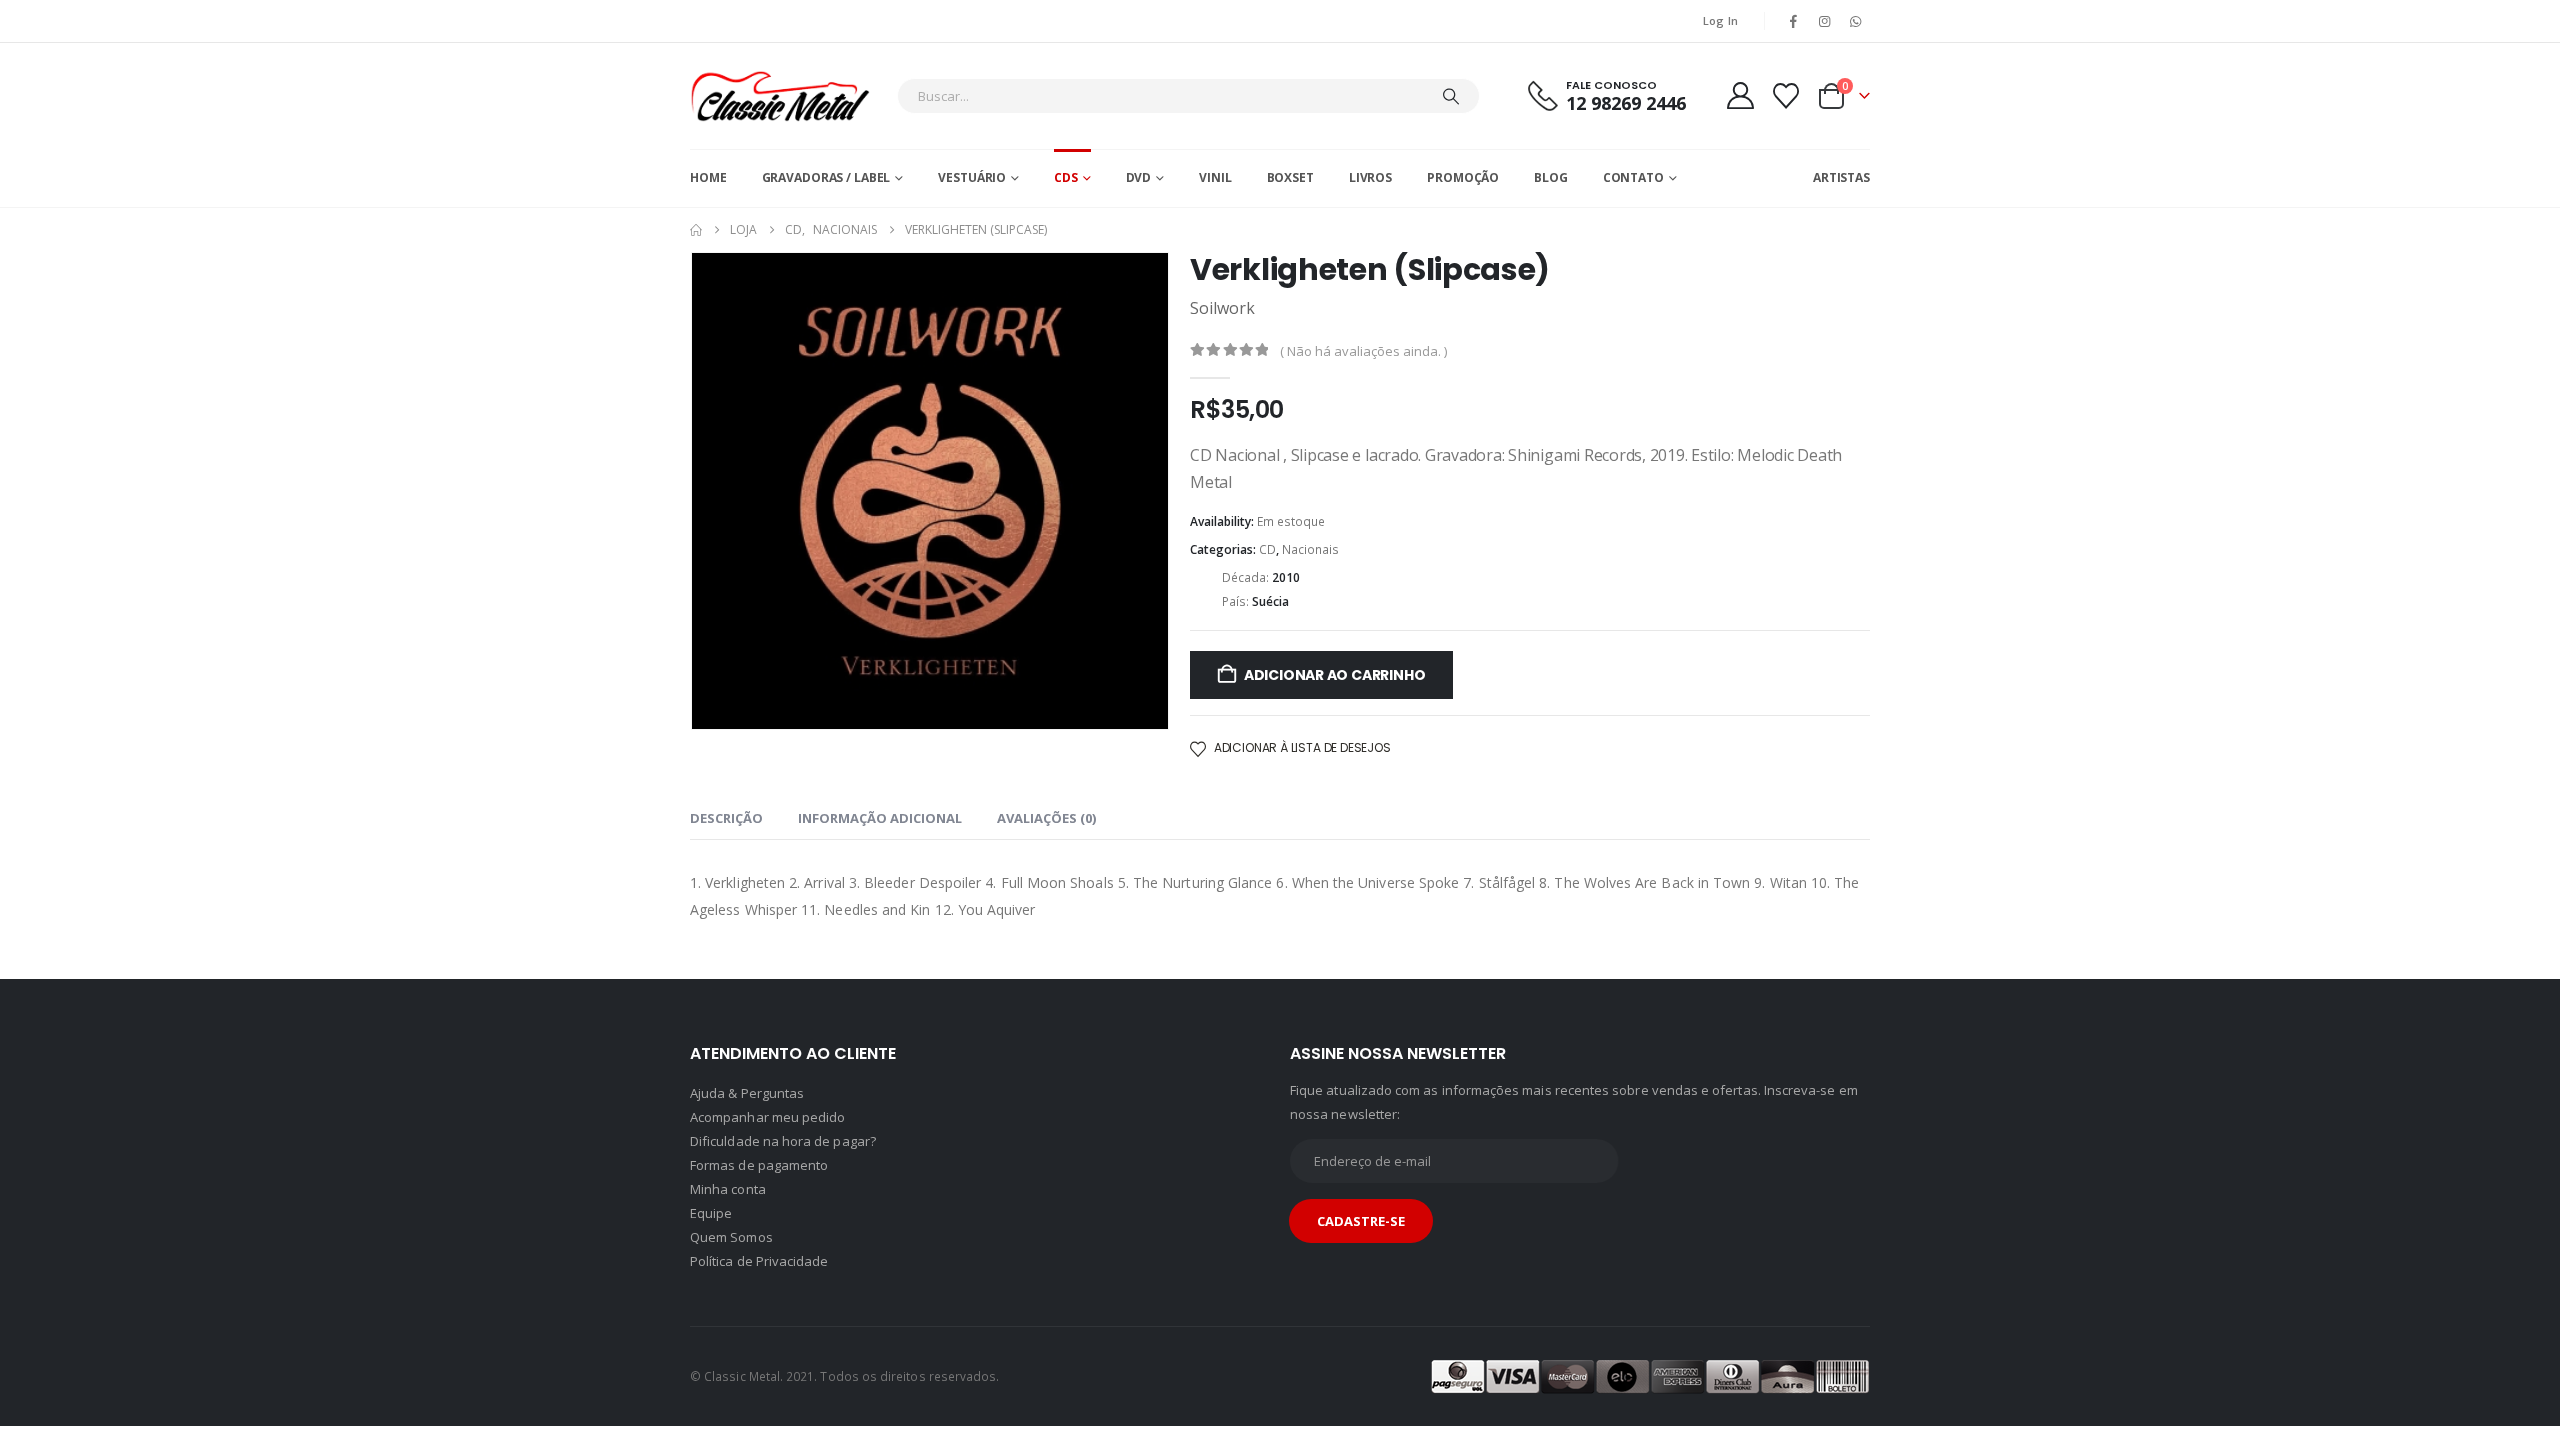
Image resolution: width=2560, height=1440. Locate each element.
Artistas (1841, 177)
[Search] (1451, 96)
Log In (1721, 20)
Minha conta (728, 1189)
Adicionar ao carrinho (1335, 675)
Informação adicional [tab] (880, 818)
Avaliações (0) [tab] (1046, 818)
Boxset (1290, 177)
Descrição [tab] (726, 818)
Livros (1370, 177)
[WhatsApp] (1856, 21)
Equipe (711, 1213)
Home (708, 177)
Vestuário (972, 177)
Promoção (1463, 177)
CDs (1066, 177)
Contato (1633, 177)
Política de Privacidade (759, 1261)
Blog (1551, 177)
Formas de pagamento (759, 1165)
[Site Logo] (780, 96)
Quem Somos (731, 1237)
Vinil (1215, 177)
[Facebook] (1793, 21)
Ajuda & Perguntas (747, 1093)
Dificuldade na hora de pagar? (783, 1141)
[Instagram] (1825, 21)
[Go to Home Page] (696, 230)
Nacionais (1310, 549)
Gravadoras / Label (826, 177)
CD (1267, 549)
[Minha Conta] (1740, 95)
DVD (1139, 177)
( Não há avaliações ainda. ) (1363, 351)
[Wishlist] (1786, 96)
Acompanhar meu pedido (767, 1117)
